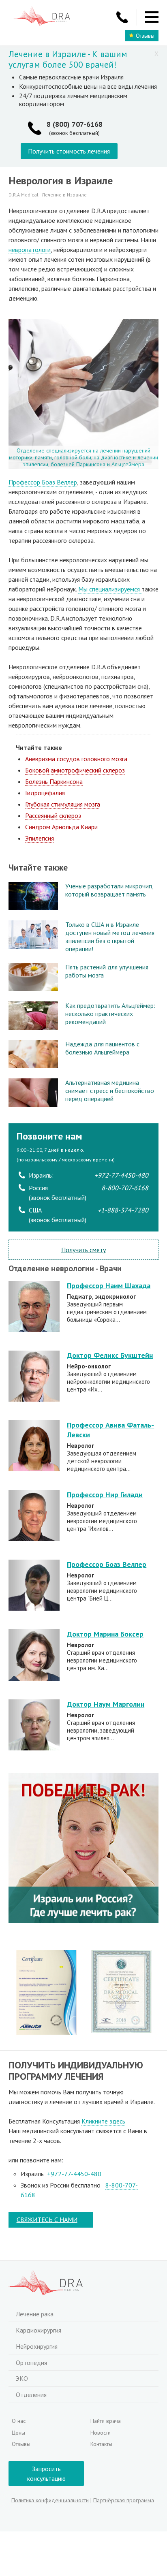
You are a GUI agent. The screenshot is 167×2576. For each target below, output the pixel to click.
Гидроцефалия (45, 793)
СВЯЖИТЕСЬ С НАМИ (47, 2220)
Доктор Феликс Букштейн (110, 1355)
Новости (101, 2433)
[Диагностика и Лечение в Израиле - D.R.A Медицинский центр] (42, 17)
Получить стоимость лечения (69, 151)
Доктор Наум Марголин (106, 1704)
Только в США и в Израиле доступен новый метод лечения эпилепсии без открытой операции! (110, 937)
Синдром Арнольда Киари (61, 827)
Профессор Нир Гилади (105, 1495)
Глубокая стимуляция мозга (63, 804)
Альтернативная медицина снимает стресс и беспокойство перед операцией (110, 1091)
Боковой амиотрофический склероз (75, 770)
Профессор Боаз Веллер (43, 482)
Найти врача (106, 2421)
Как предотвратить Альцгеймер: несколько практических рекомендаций (110, 1014)
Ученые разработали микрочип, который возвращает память (109, 890)
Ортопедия (31, 2363)
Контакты (101, 2444)
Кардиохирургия (39, 2330)
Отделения (31, 2395)
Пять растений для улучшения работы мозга (107, 971)
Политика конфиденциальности (50, 2500)
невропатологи (30, 250)
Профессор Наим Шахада (109, 1286)
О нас (19, 2421)
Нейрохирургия (37, 2346)
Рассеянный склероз (53, 815)
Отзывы (145, 36)
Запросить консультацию (46, 2474)
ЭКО (22, 2378)
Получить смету (83, 1250)
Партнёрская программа (124, 2500)
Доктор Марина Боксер (105, 1634)
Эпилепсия (40, 838)
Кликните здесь (103, 2121)
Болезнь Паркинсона (54, 781)
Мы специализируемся (110, 589)
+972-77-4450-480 (74, 2174)
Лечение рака (35, 2314)
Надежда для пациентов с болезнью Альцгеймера (102, 1048)
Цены (18, 2433)
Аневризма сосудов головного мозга (76, 759)
